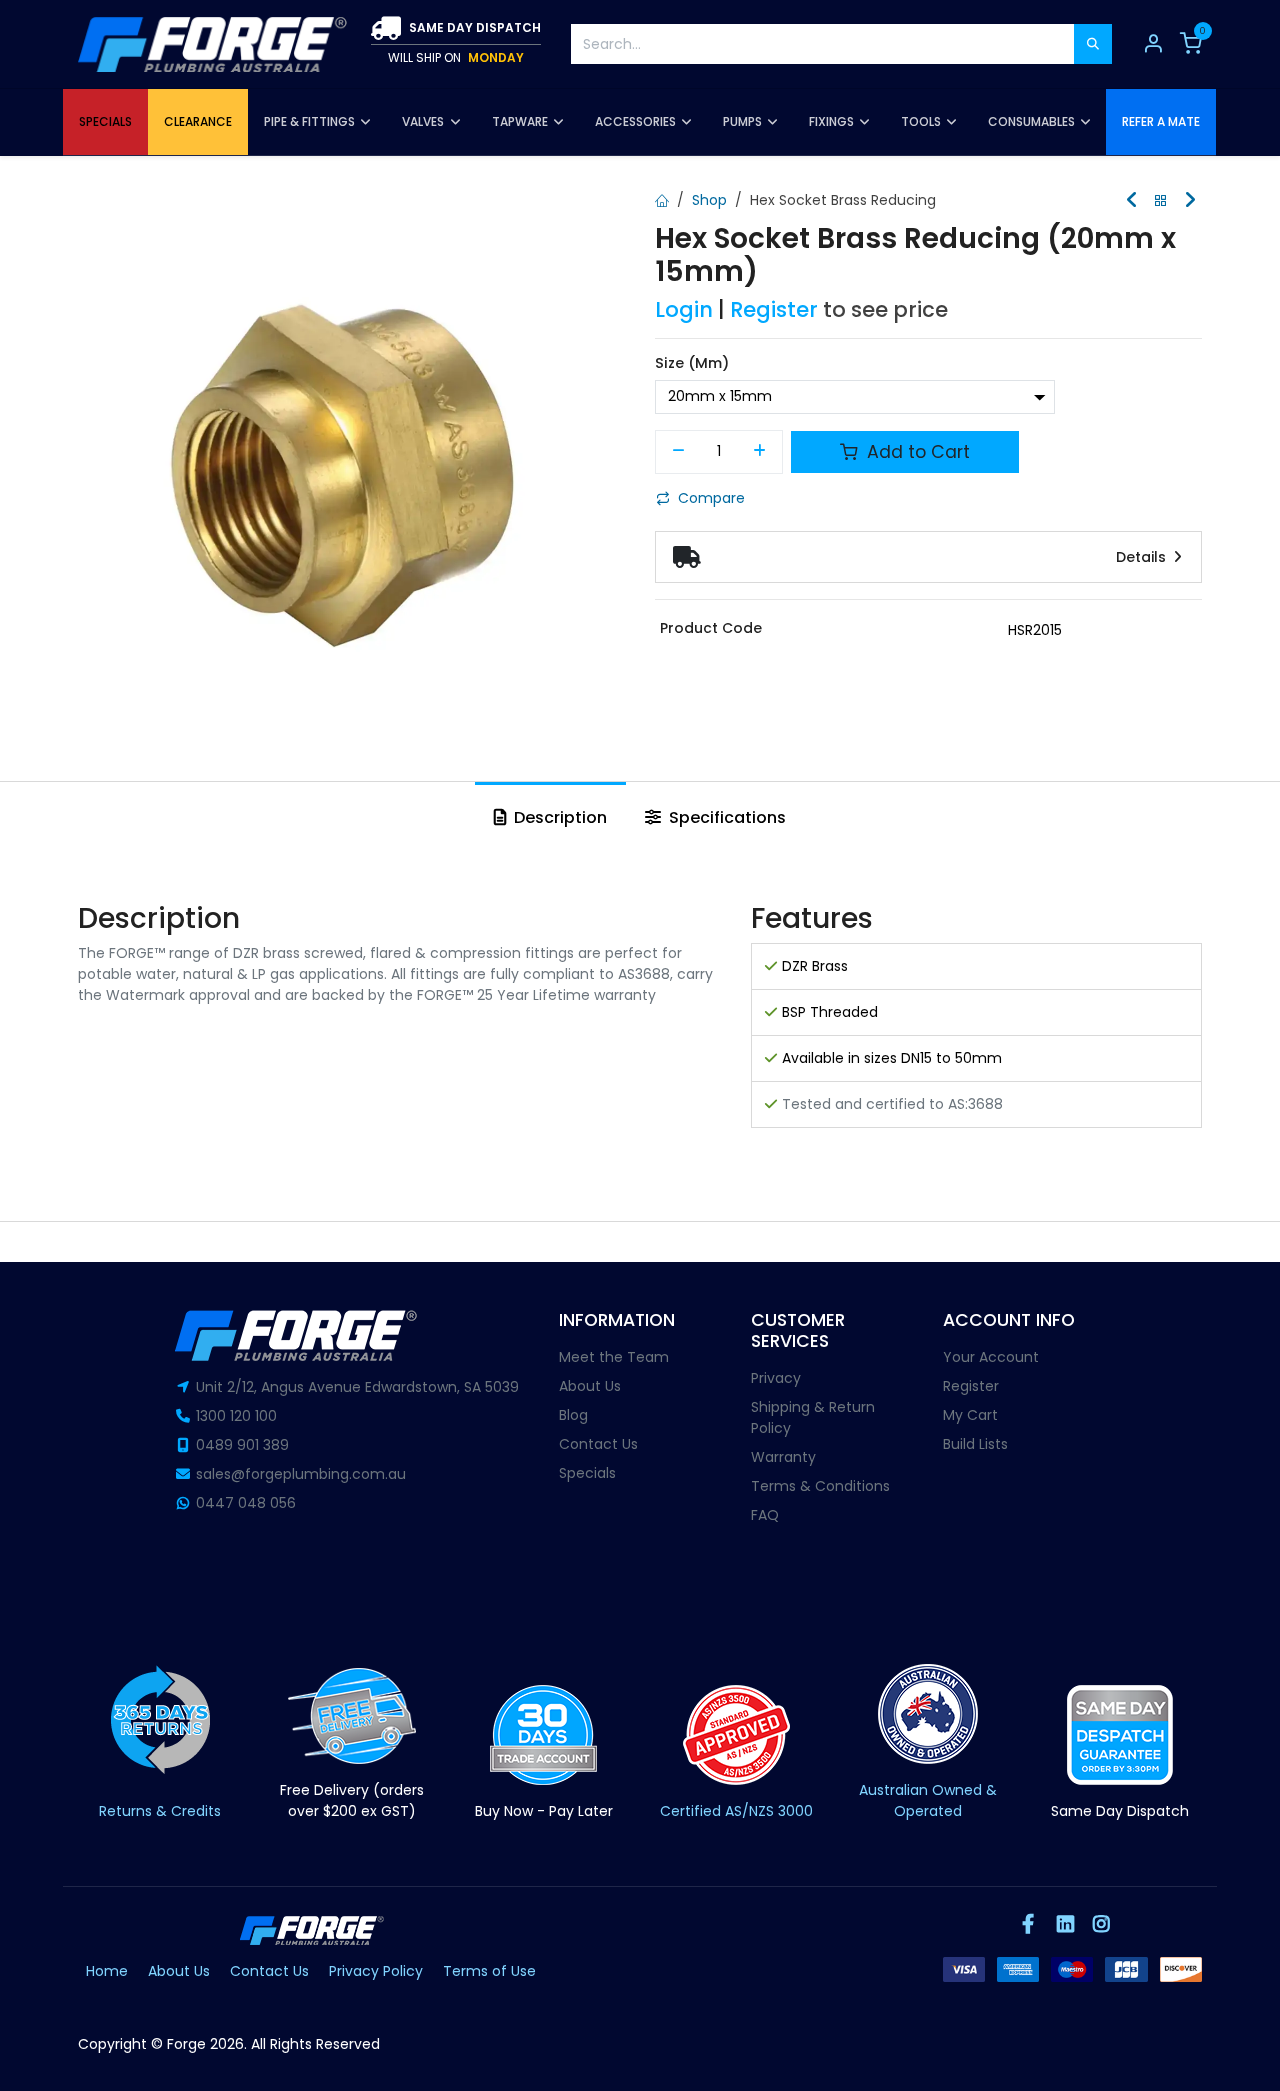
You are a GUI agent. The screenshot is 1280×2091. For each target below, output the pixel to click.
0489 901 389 (242, 1445)
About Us (590, 1386)
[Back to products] (1161, 201)
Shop (709, 200)
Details (1143, 557)
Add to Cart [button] (916, 452)
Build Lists (975, 1444)
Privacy (776, 1378)
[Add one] (760, 452)
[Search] (1093, 44)
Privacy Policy (376, 1971)
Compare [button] (711, 498)
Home (107, 1971)
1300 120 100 (236, 1416)
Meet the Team (614, 1357)
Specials (587, 1473)
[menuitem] (105, 122)
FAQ (765, 1515)
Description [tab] (558, 817)
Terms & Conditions (820, 1486)
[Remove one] (678, 452)
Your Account (991, 1357)
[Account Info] (1153, 44)
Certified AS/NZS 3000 (736, 1811)
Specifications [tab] (725, 817)
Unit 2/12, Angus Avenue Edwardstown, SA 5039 (357, 1387)
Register (774, 309)
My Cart (970, 1415)
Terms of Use (489, 1971)
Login (684, 309)
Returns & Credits (160, 1811)
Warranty (783, 1457)
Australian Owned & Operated (928, 1800)
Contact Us (598, 1444)
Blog (573, 1415)
